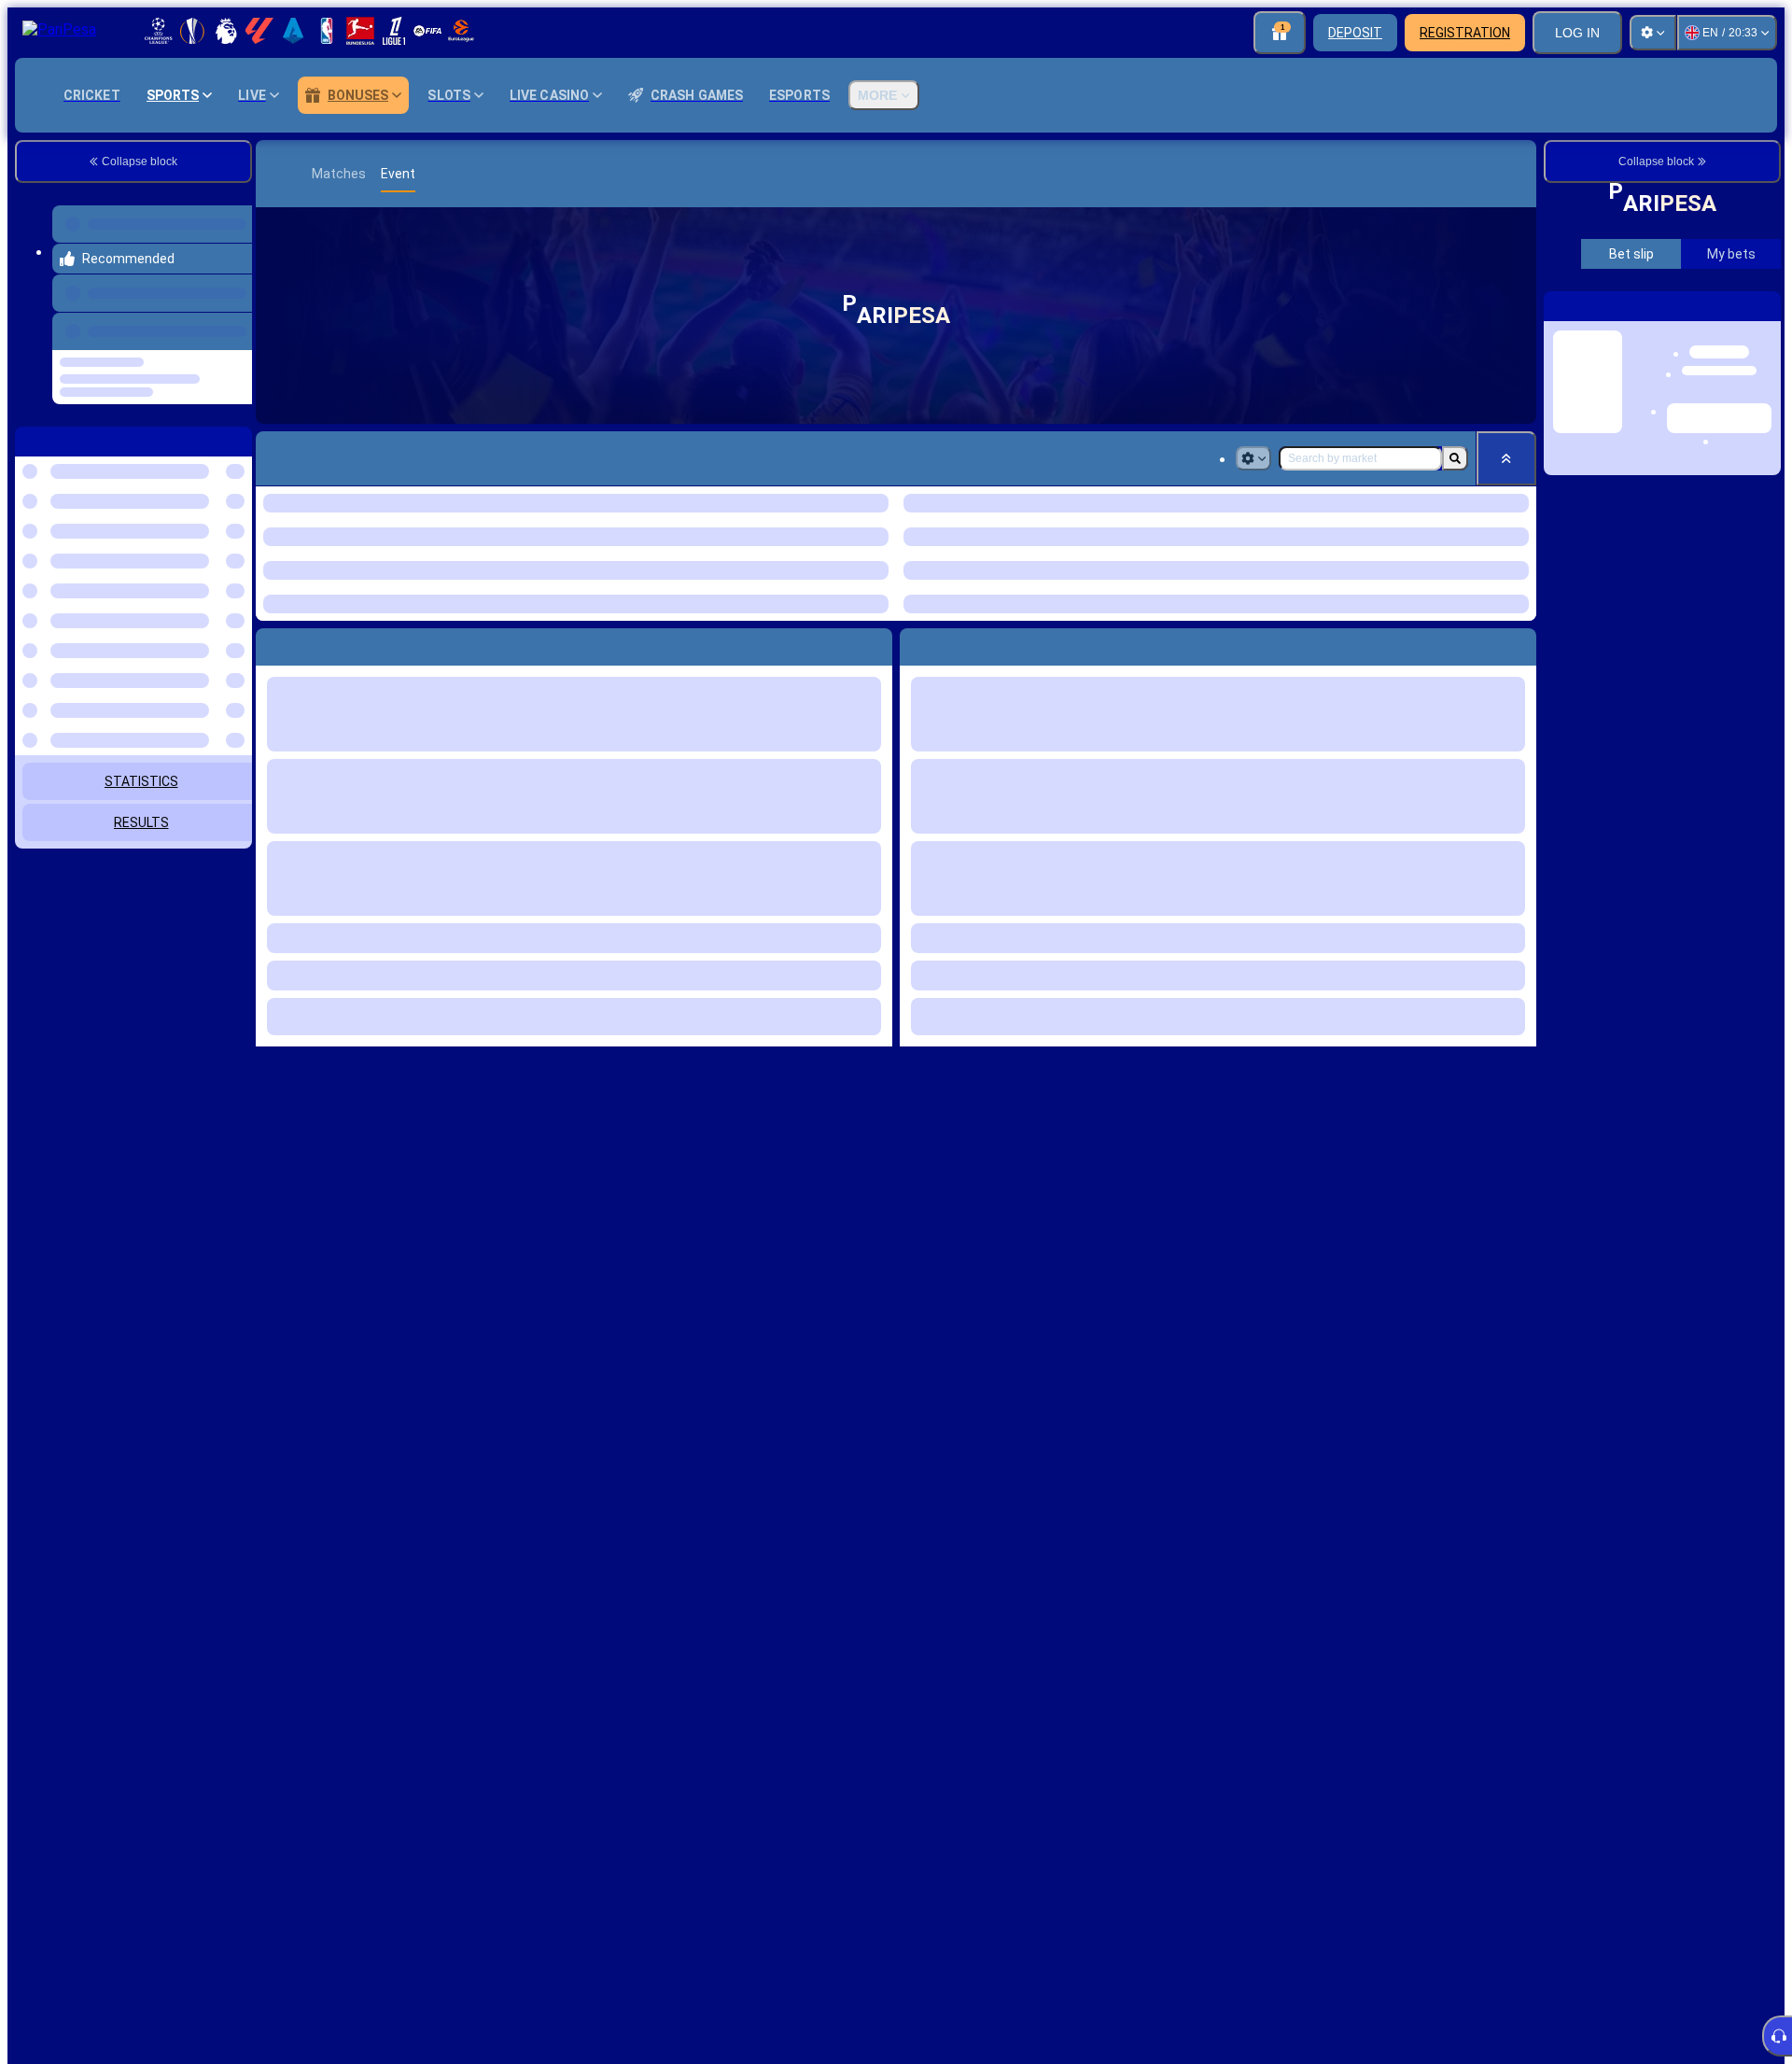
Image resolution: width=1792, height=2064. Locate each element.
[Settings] (1653, 33)
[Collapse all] (1506, 458)
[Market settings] (1253, 458)
